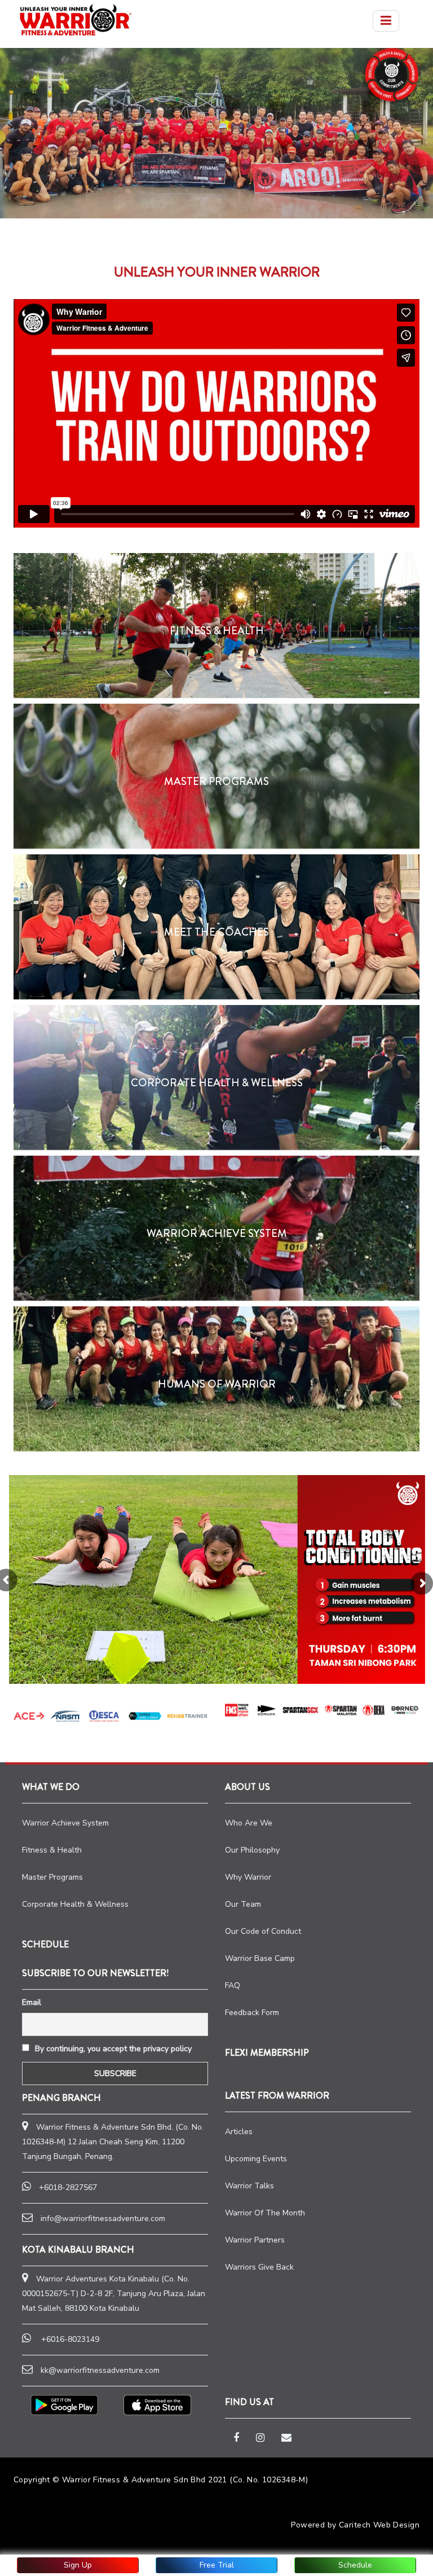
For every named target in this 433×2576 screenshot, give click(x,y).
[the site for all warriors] (76, 20)
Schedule (355, 2565)
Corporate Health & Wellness (75, 1904)
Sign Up (78, 2565)
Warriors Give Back (259, 2267)
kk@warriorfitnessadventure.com (100, 2370)
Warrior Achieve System (65, 1823)
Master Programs (52, 1877)
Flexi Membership (267, 2053)
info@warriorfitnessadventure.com (103, 2219)
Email (32, 2002)
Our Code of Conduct (263, 1931)
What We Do (51, 1787)
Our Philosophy (252, 1850)
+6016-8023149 (70, 2339)
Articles (239, 2132)
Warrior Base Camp (260, 1958)
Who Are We (249, 1823)
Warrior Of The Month (265, 2213)
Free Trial (217, 2565)
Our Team (243, 1904)
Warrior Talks (249, 2186)
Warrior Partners (255, 2240)
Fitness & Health (52, 1850)
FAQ (233, 1985)
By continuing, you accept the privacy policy (112, 2049)
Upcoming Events (256, 2159)
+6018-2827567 (68, 2187)
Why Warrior (248, 1877)
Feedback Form (252, 2013)
